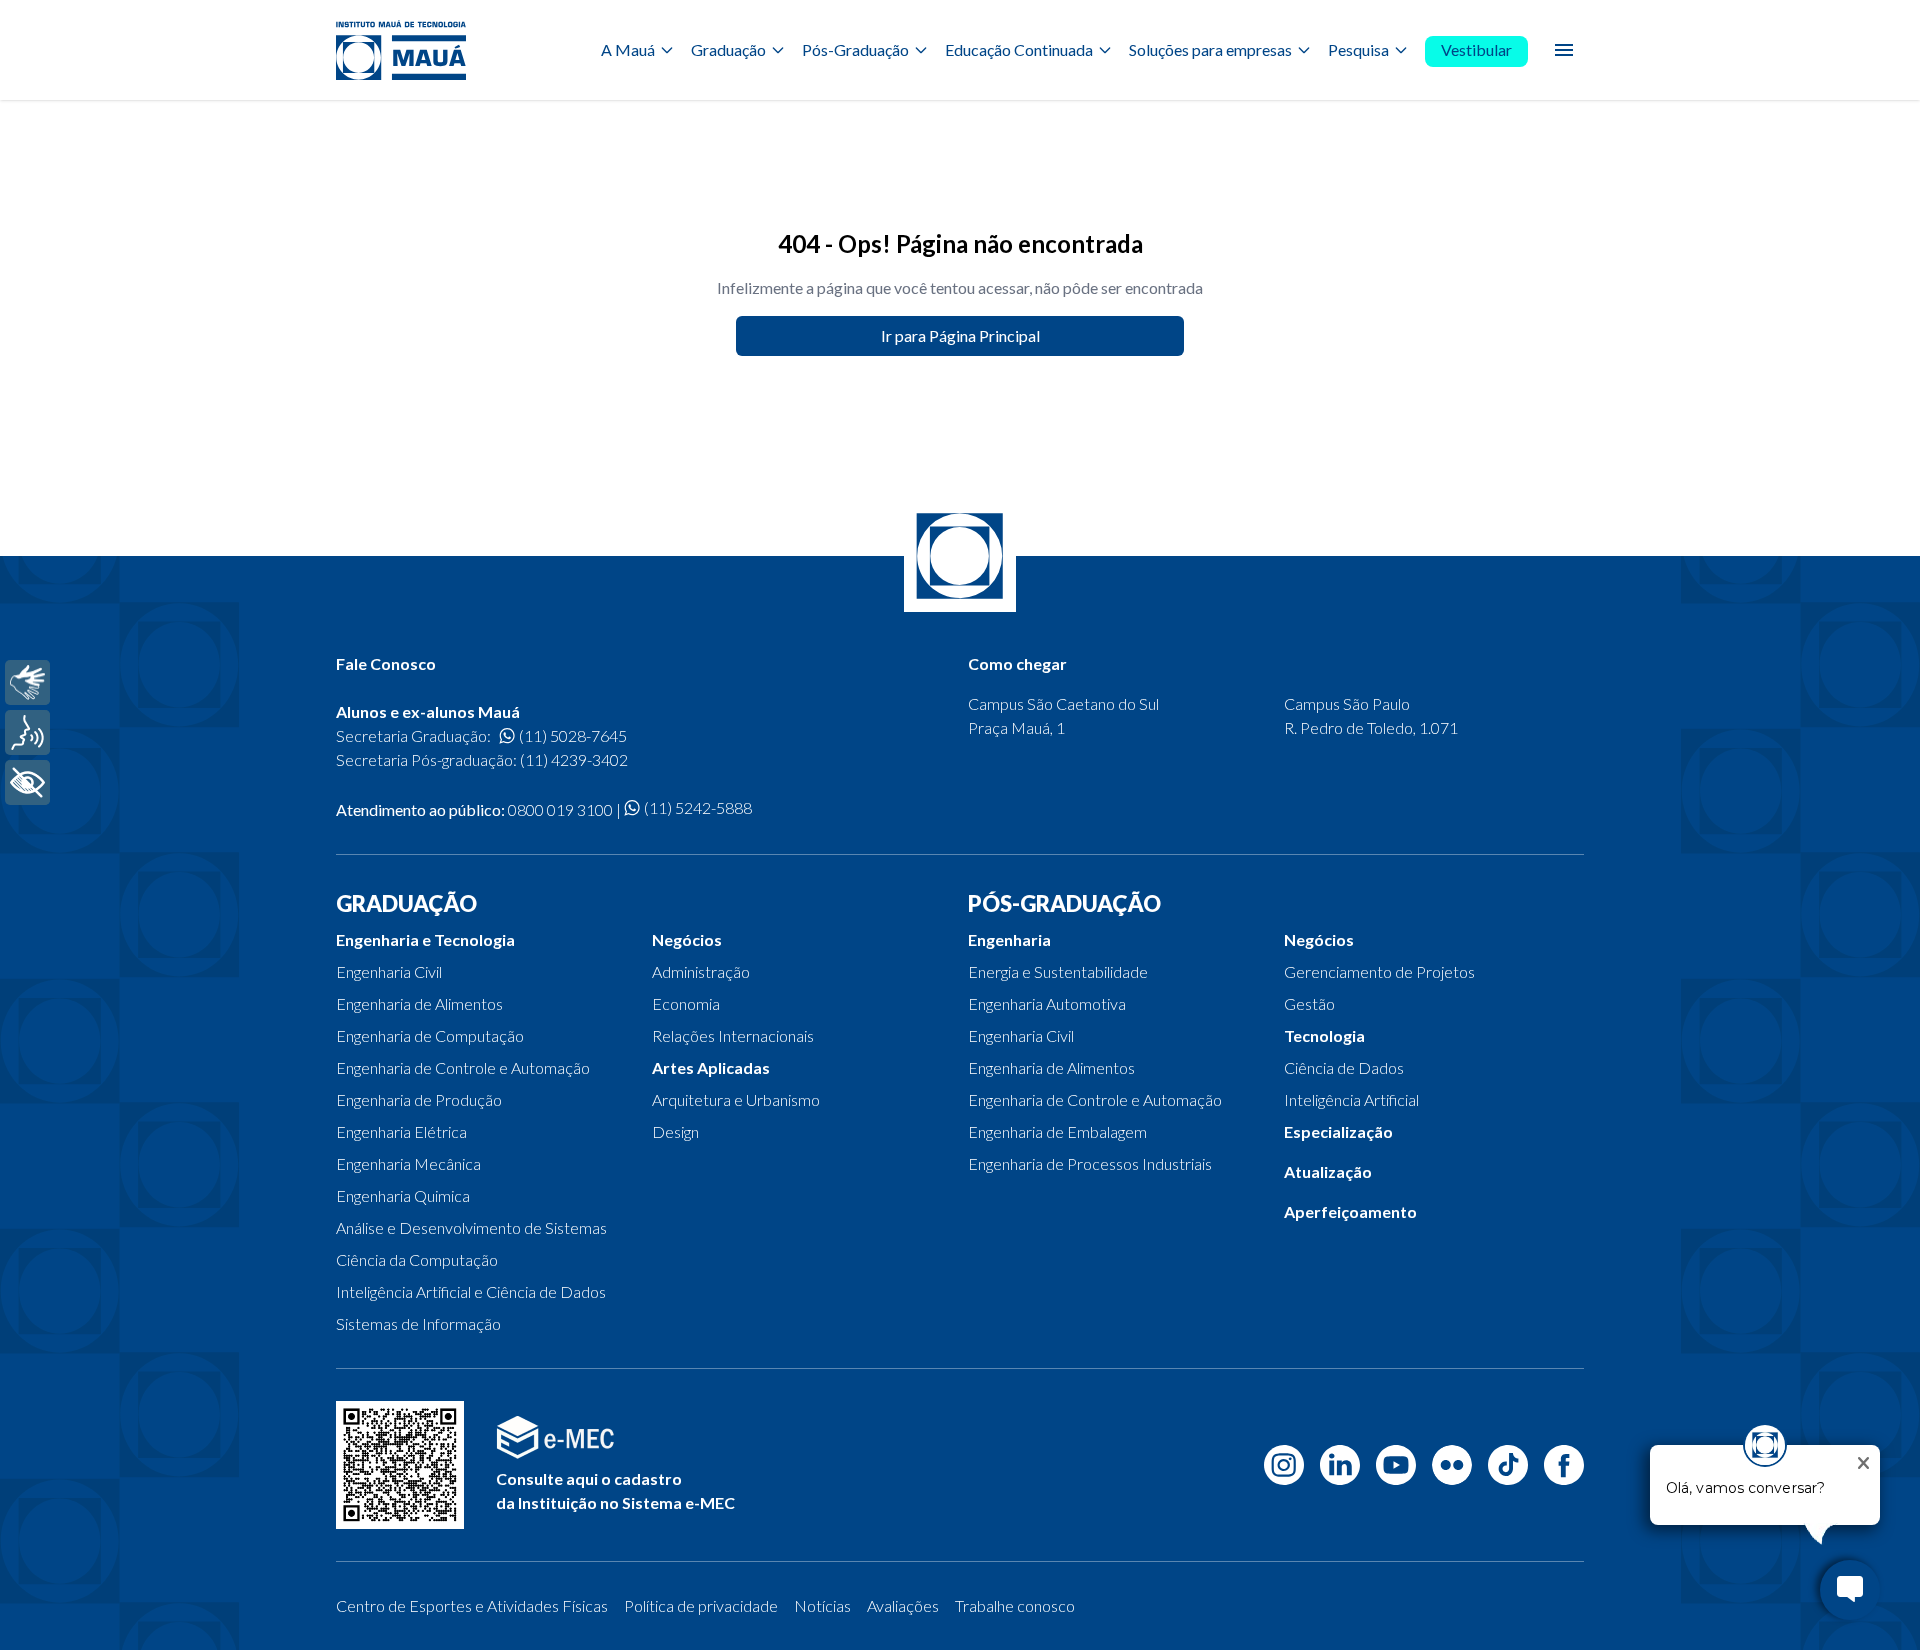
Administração (701, 971)
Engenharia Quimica (403, 1195)
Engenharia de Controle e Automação (463, 1067)
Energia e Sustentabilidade (1058, 971)
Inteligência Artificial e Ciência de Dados (471, 1291)
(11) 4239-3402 (574, 759)
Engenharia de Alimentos (419, 1003)
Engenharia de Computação (430, 1035)
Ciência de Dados (1344, 1067)
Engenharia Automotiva (1047, 1003)
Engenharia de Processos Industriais (1090, 1163)
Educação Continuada (1019, 49)
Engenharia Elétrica (401, 1131)
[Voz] (27, 732)
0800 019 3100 (560, 809)
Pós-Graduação (855, 49)
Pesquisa (1358, 49)
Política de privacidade (701, 1605)
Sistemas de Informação (418, 1323)
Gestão (1309, 1003)
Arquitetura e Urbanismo (736, 1099)
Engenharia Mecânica (408, 1163)
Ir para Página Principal (960, 335)
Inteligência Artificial (1351, 1099)
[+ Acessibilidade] (27, 782)
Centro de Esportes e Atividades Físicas (472, 1605)
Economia (686, 1003)
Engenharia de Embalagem (1057, 1131)
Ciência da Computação (417, 1259)
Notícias (822, 1605)
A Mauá (628, 49)
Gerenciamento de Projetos (1379, 971)
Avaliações (903, 1605)
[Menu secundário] (1564, 50)
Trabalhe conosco (1015, 1605)
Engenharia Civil (389, 971)
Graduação (728, 49)
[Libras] (27, 682)
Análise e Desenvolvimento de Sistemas (471, 1227)
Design (675, 1131)
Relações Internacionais (733, 1035)
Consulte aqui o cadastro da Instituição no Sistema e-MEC (615, 1490)
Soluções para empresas (1210, 49)
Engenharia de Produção (419, 1099)
